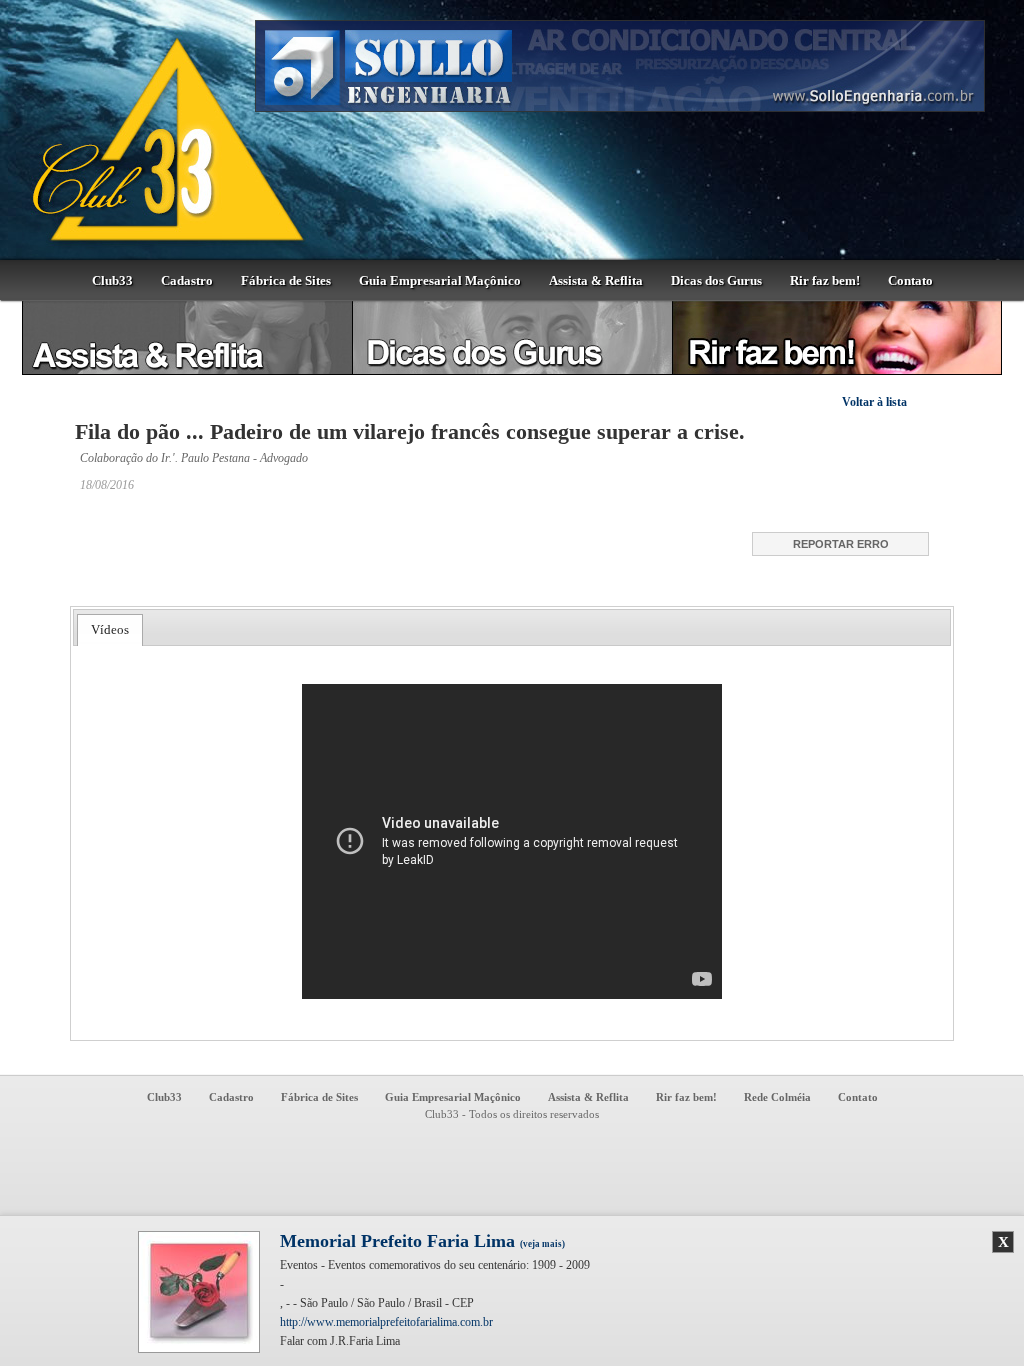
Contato (910, 280)
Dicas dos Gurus (716, 280)
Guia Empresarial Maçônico (440, 280)
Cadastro (187, 280)
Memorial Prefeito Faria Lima (422, 1241)
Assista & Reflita (596, 280)
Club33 (112, 280)
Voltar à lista (874, 402)
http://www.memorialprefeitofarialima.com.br (386, 1322)
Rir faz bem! (825, 280)
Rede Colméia (777, 1097)
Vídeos (110, 629)
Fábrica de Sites (286, 280)
